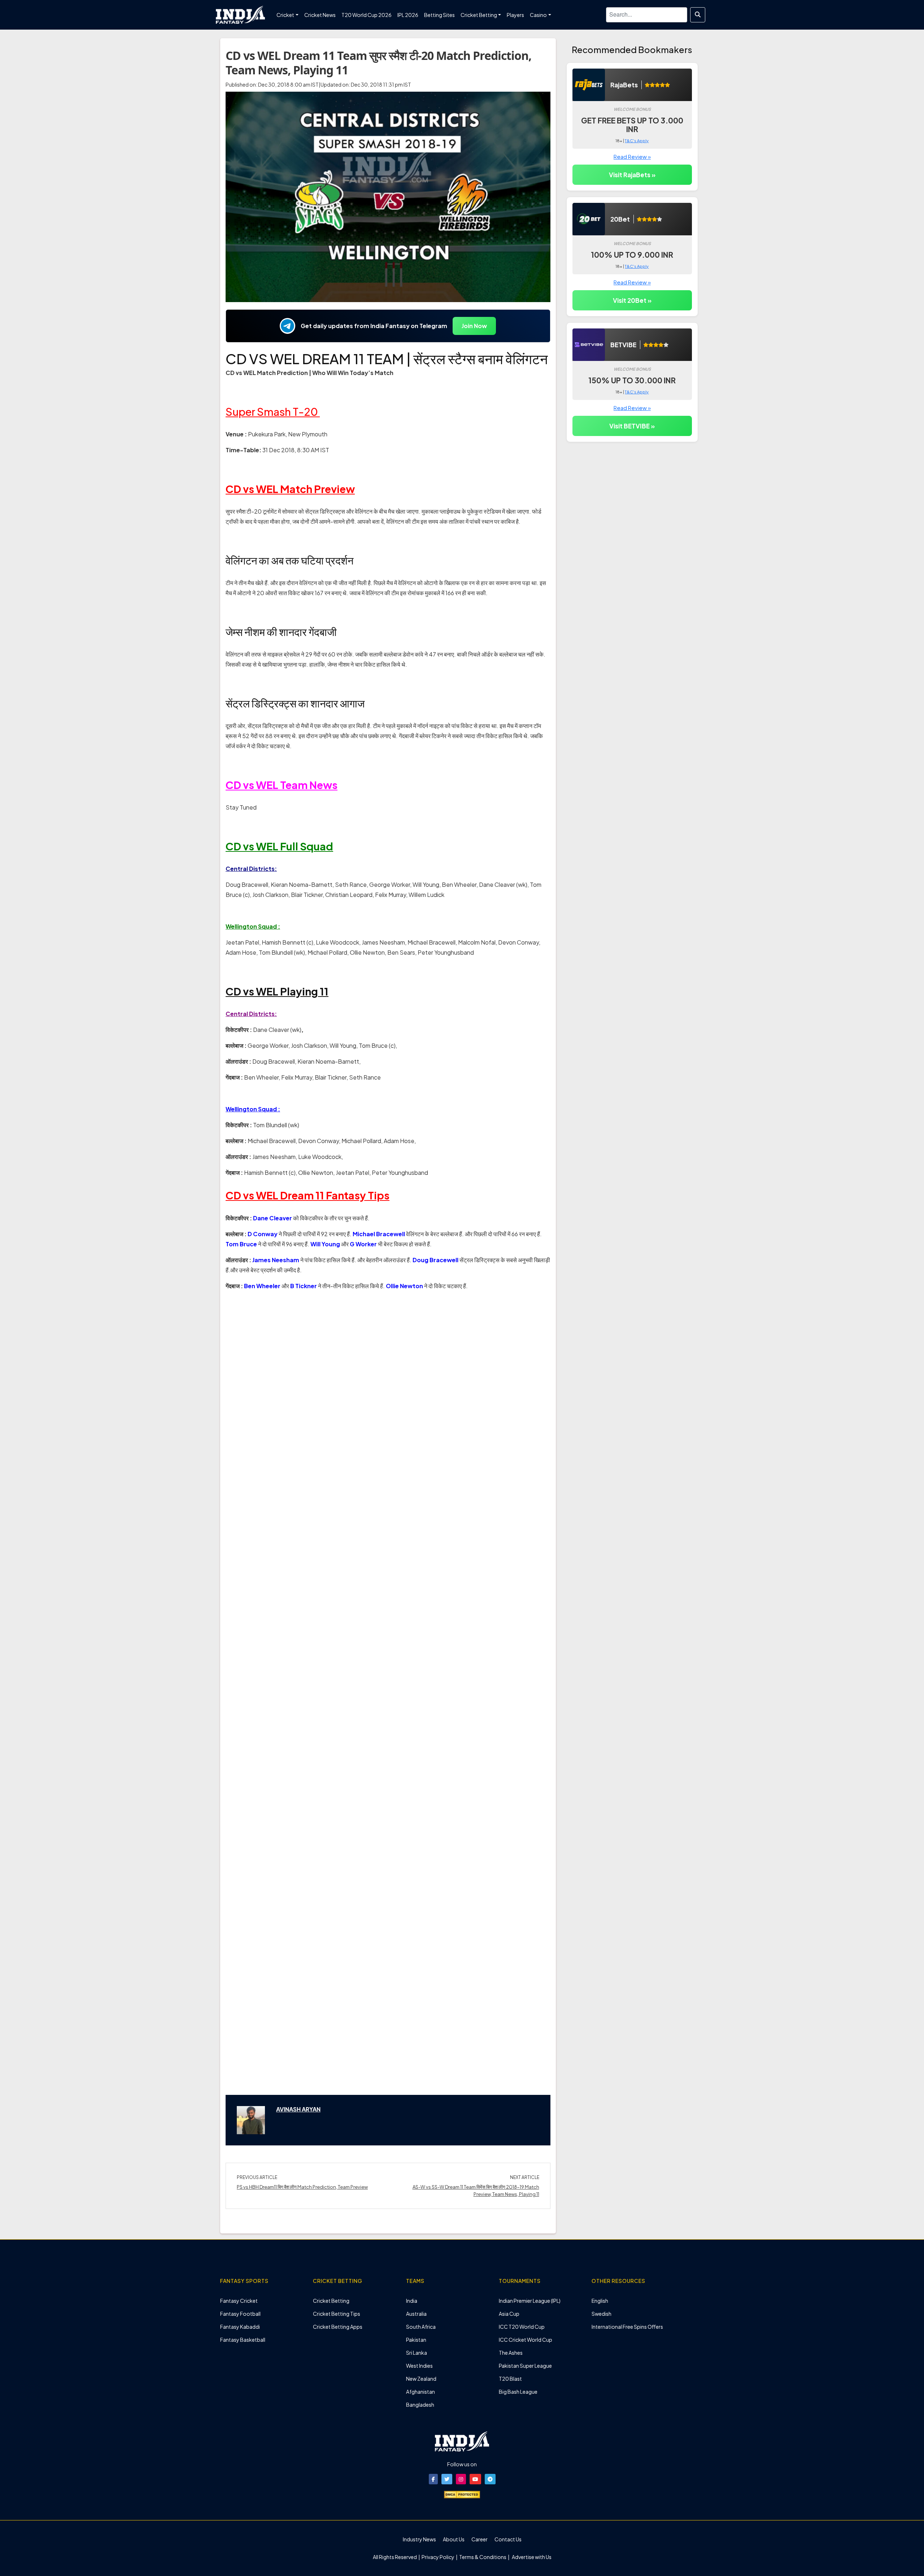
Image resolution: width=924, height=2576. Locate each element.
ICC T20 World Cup (522, 2327)
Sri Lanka (417, 2353)
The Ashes (511, 2353)
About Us (454, 2539)
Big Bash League (518, 2392)
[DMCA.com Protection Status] (462, 2494)
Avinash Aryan (298, 2109)
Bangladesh (420, 2405)
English (600, 2301)
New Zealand (421, 2379)
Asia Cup (509, 2314)
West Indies (419, 2366)
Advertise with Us (531, 2557)
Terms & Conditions (483, 2557)
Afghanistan (420, 2392)
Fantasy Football (240, 2314)
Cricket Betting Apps (338, 2327)
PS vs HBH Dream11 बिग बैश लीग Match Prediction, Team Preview (302, 2187)
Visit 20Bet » (632, 300)
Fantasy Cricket (239, 2301)
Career (480, 2539)
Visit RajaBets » (632, 175)
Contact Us (508, 2539)
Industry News (419, 2539)
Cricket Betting (331, 2301)
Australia (416, 2314)
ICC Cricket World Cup (526, 2340)
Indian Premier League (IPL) (530, 2301)
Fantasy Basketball (243, 2340)
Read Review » (632, 156)
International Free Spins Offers (627, 2327)
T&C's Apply (637, 141)
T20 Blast (510, 2379)
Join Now (474, 326)
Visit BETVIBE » (632, 426)
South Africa (421, 2327)
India (412, 2301)
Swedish (602, 2314)
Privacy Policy (438, 2557)
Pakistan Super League (525, 2366)
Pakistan (416, 2340)
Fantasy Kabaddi (240, 2327)
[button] (433, 2479)
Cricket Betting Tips (337, 2314)
